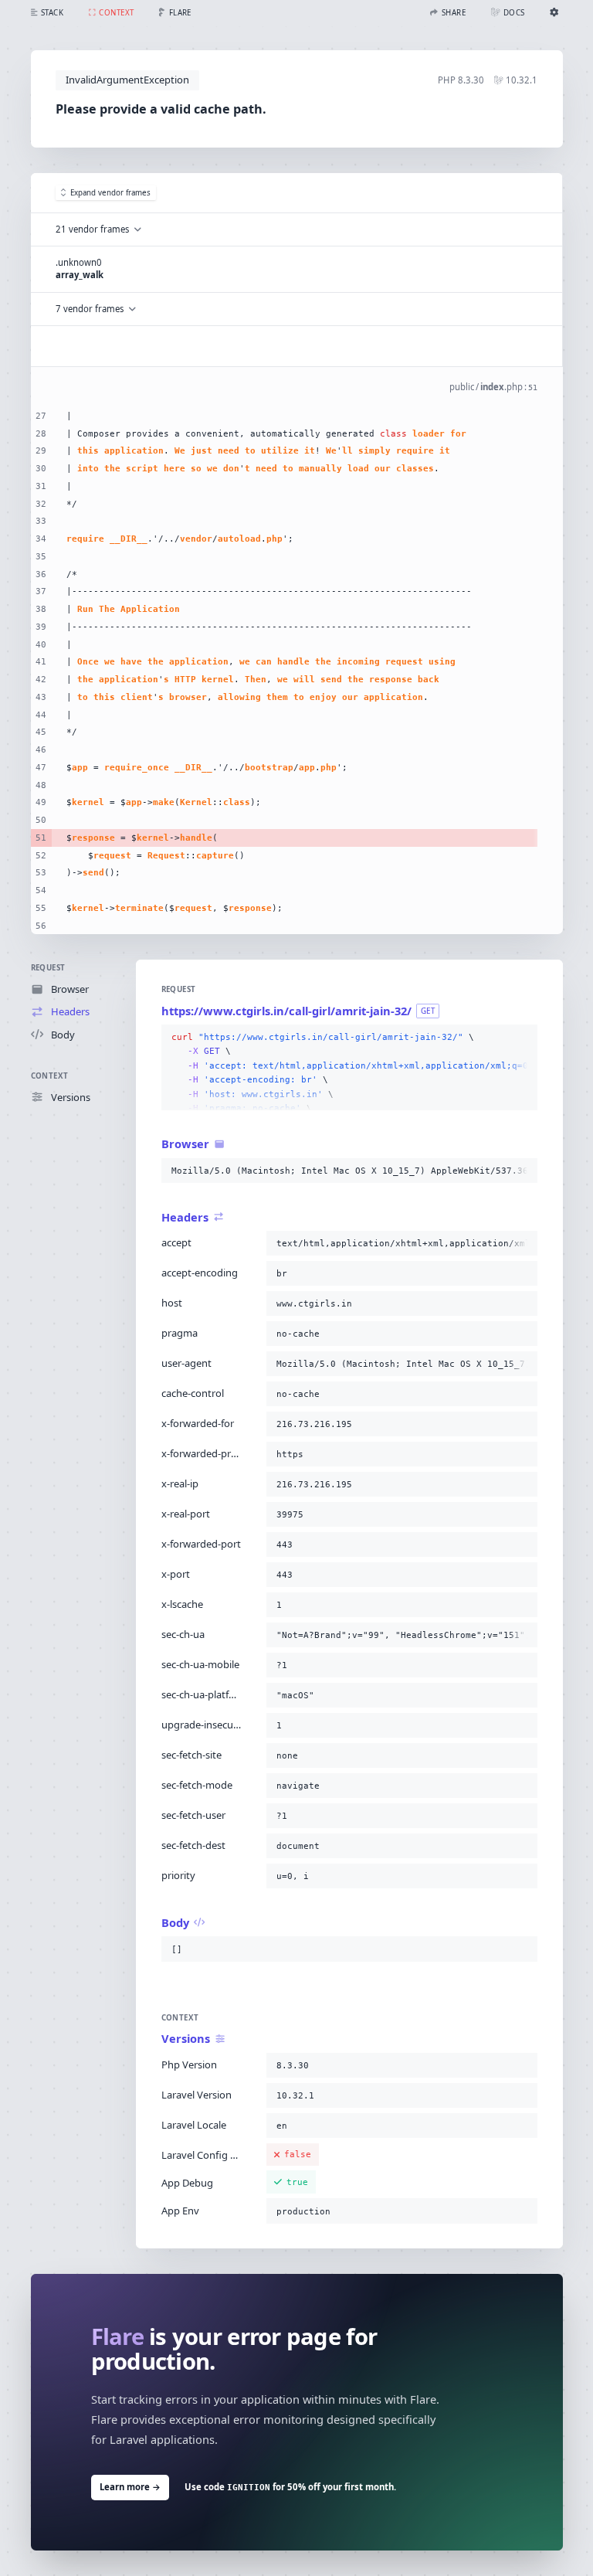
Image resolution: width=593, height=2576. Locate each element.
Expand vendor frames (110, 193)
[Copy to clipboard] (523, 1038)
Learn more (130, 2487)
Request (48, 968)
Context (50, 1076)
